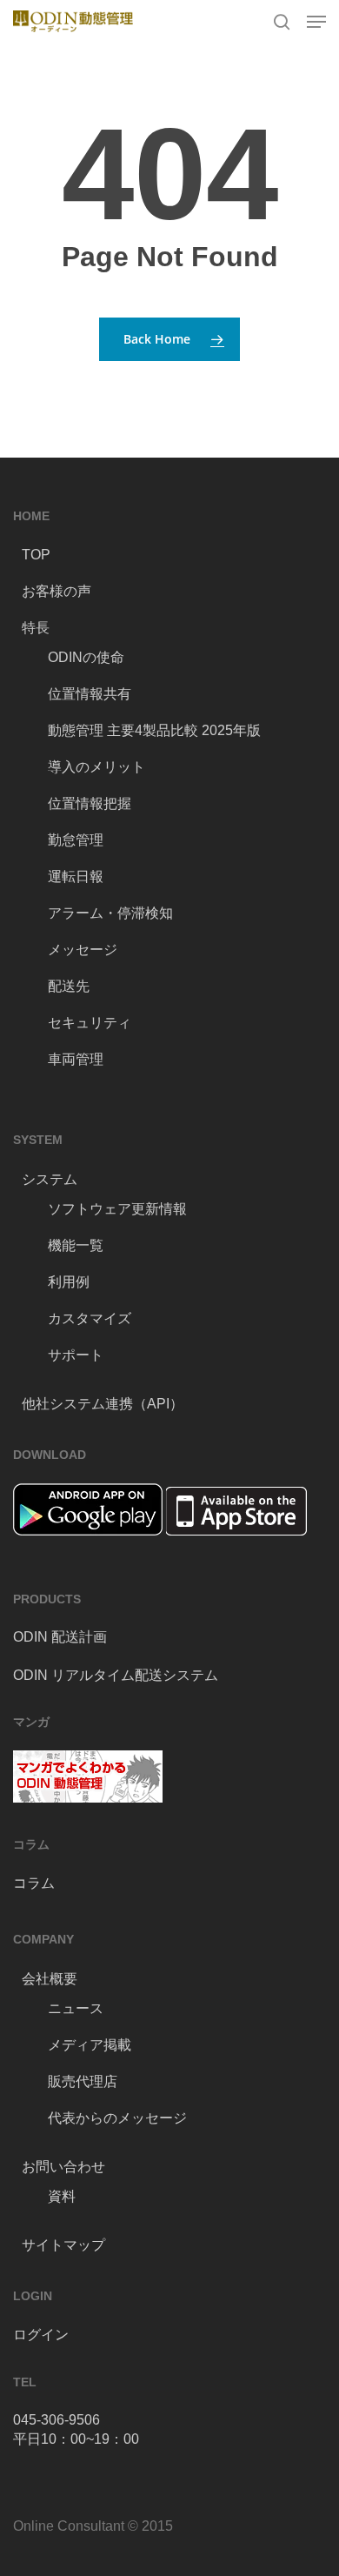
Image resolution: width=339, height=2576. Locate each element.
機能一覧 (76, 1245)
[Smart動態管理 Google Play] (88, 1544)
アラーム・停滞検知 (110, 913)
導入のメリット (96, 767)
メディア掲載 (90, 2045)
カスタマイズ (90, 1318)
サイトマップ (63, 2245)
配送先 (69, 986)
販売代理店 (83, 2081)
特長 (36, 628)
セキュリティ (90, 1023)
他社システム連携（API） (103, 1404)
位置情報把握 (90, 803)
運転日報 (76, 877)
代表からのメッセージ (117, 2118)
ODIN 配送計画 (60, 1637)
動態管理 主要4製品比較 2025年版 (154, 730)
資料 (62, 2196)
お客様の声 (56, 591)
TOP (36, 555)
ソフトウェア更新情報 (117, 1209)
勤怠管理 (76, 840)
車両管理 (76, 1059)
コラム (34, 1883)
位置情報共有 (90, 694)
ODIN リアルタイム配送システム (116, 1675)
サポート (76, 1355)
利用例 (69, 1282)
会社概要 (50, 1979)
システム (50, 1179)
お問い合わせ (63, 2167)
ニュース (76, 2008)
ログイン (41, 2335)
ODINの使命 (86, 657)
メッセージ (83, 950)
